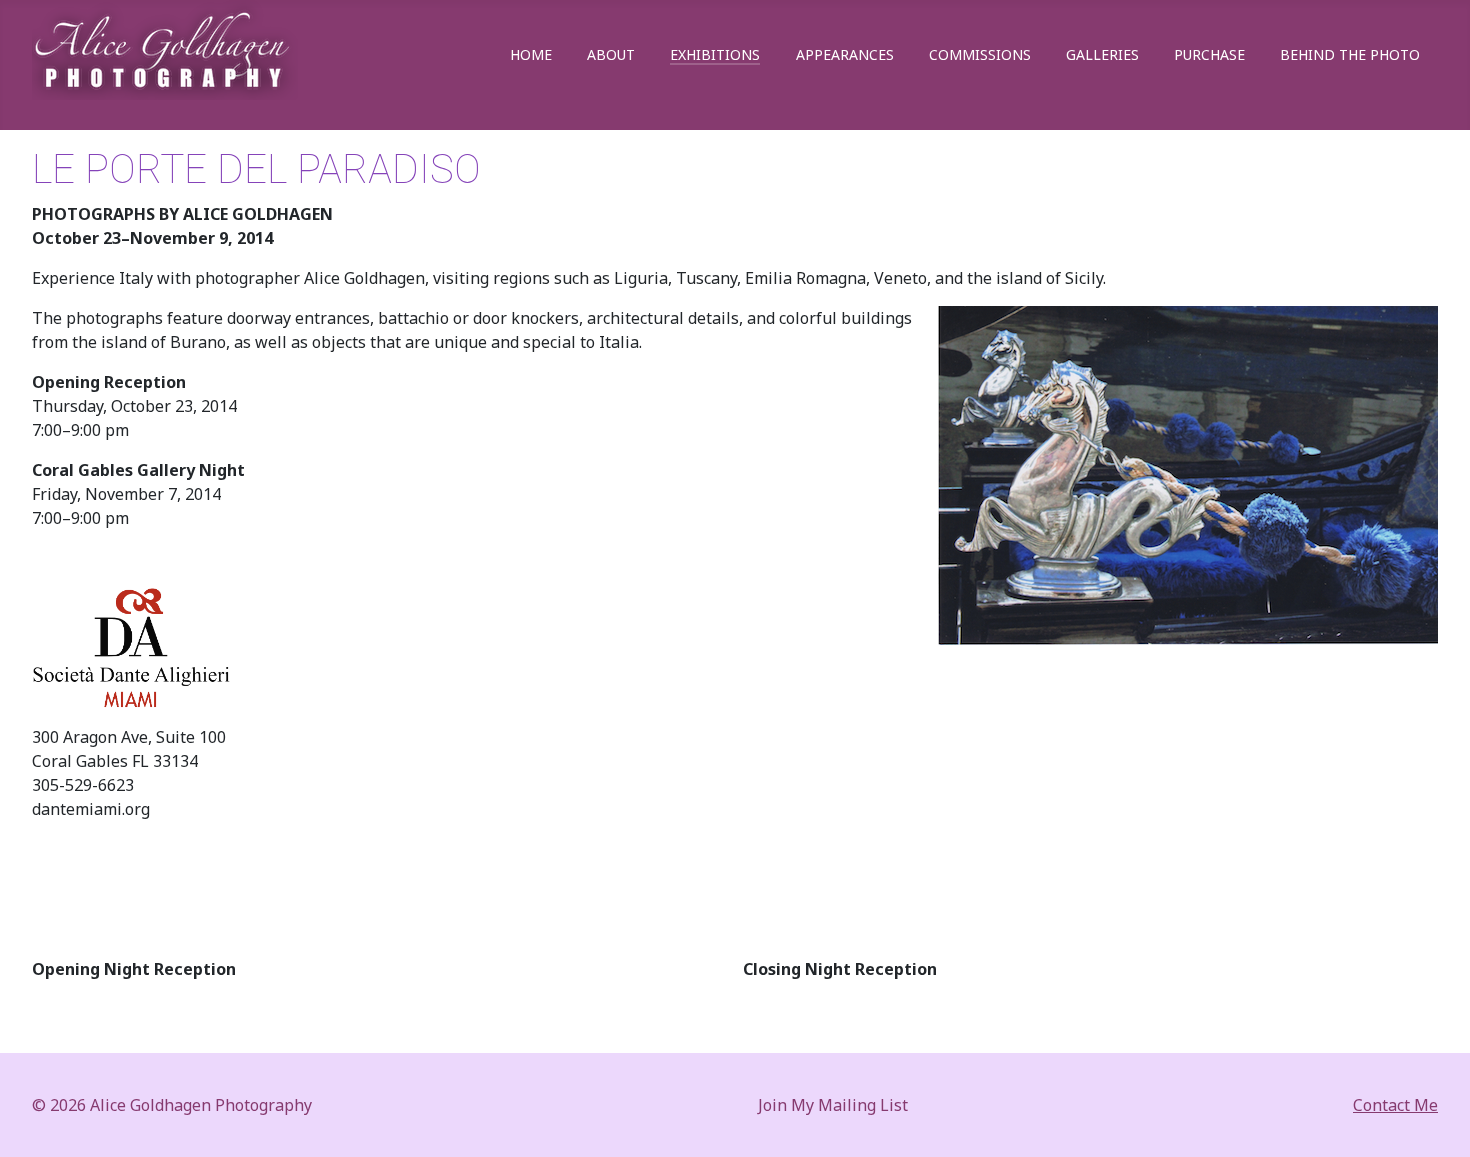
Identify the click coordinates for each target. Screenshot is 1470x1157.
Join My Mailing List (833, 1105)
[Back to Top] (1435, 1120)
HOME (531, 54)
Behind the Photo (1350, 54)
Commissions (980, 54)
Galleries (1102, 54)
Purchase (1209, 54)
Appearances (845, 54)
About (611, 54)
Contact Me (1395, 1105)
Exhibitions (715, 54)
